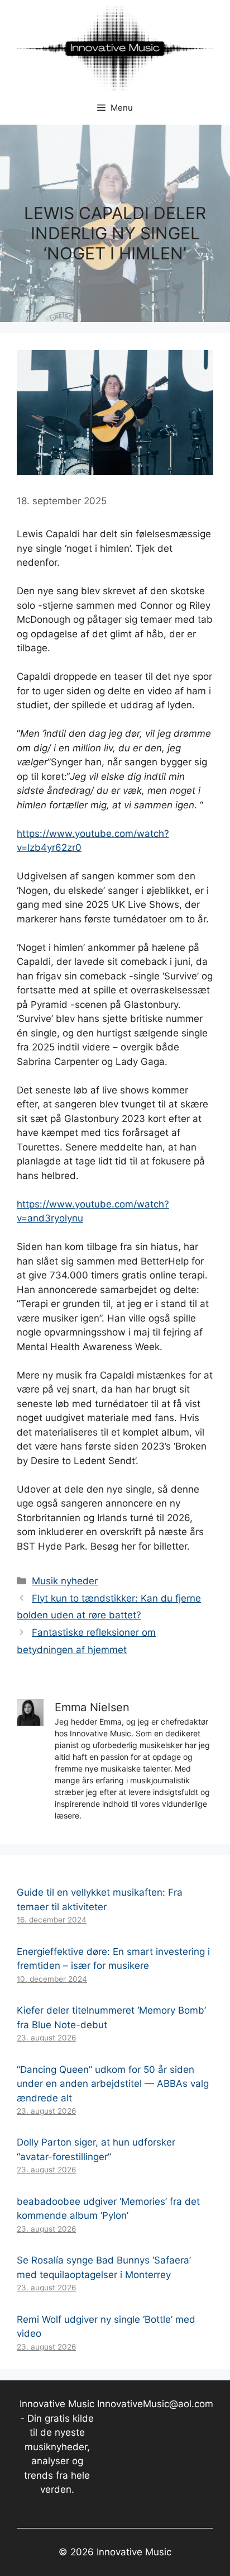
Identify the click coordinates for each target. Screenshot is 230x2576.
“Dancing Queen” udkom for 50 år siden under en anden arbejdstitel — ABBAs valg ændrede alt (113, 2084)
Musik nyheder (65, 1581)
